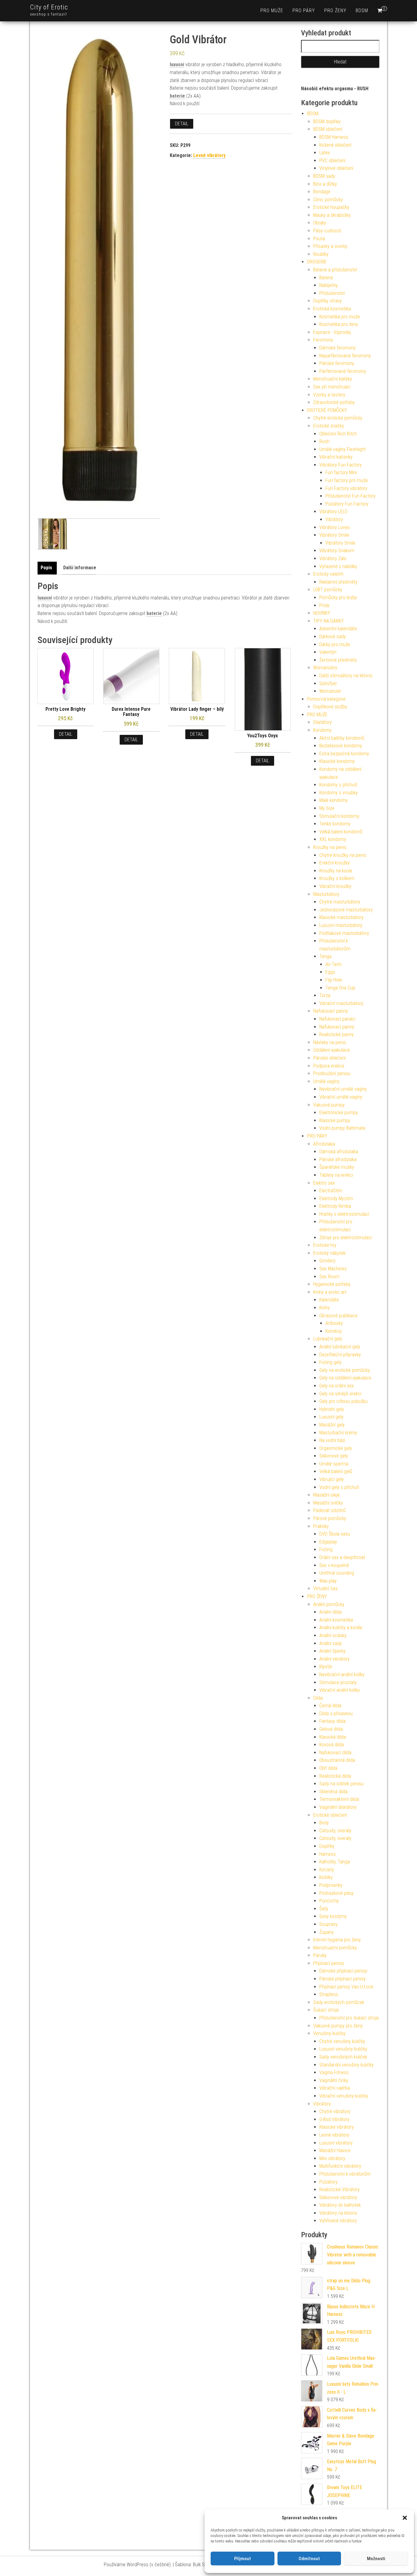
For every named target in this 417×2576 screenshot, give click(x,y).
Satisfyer (328, 683)
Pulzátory (328, 2182)
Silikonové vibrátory (338, 2197)
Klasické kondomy (337, 761)
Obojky (320, 223)
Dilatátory (323, 722)
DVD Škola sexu (335, 1534)
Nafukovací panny (331, 1011)
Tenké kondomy (335, 824)
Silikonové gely (334, 1456)
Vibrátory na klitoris (338, 2213)
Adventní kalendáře (338, 629)
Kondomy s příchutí (338, 785)
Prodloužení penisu (332, 1073)
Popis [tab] (46, 568)
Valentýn (328, 652)
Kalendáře (329, 1300)
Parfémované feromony (343, 371)
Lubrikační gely (328, 1339)
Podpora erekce (329, 1066)
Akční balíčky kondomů (342, 738)
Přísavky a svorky (330, 246)
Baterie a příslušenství (335, 270)
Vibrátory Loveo (335, 527)
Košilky (326, 1877)
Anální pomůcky (329, 1604)
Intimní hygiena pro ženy (337, 1940)
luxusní (177, 64)
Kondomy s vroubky (339, 793)
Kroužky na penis (330, 847)
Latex (325, 153)
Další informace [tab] (80, 568)
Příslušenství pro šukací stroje (349, 2018)
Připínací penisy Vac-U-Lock (346, 1987)
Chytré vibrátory (335, 2111)
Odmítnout (309, 2559)
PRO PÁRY (304, 11)
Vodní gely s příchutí (339, 1487)
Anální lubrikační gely (340, 1347)
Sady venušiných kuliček (343, 2057)
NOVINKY (322, 613)
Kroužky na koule (336, 871)
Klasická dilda (333, 1737)
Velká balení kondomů (341, 832)
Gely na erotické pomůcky (345, 1370)
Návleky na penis (330, 1042)
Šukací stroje (326, 2010)
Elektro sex (324, 1183)
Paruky (320, 1955)
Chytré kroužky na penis (343, 855)
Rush (324, 441)
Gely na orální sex (337, 1386)
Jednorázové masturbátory (346, 910)
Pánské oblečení (329, 1058)
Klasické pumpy (335, 1120)
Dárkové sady (333, 637)
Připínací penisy (329, 1963)
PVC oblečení (332, 161)
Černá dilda (330, 1706)
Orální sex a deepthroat (342, 1557)
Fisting (326, 1549)
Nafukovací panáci (337, 1019)
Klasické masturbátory (341, 917)
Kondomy (322, 730)
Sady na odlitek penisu (341, 1784)
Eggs (330, 972)
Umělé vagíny (326, 1081)
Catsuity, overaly (335, 1831)
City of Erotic (49, 7)
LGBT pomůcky (328, 590)
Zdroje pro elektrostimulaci (346, 1238)
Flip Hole (334, 980)
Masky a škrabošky (332, 215)
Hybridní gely (332, 1409)
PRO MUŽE (272, 11)
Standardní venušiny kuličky (346, 2065)
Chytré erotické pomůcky (338, 418)
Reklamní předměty (338, 582)
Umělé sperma (334, 1464)
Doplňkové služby (330, 707)
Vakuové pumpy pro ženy (338, 2026)
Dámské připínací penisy (343, 1971)
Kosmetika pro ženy (339, 324)
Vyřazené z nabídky (338, 566)
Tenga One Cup (340, 988)
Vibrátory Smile (334, 535)
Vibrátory (334, 519)
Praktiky (321, 1526)
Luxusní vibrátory (336, 2143)
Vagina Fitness (334, 2072)
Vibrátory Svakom (337, 551)
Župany (326, 1932)
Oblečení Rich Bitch (338, 434)
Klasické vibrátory (337, 2127)
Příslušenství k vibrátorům (345, 2174)
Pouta (319, 239)
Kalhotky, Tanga (335, 1862)
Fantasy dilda (332, 1721)
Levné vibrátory (209, 155)
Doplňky (327, 1846)
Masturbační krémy (338, 1433)
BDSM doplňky (327, 122)
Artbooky (334, 1323)
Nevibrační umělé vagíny (343, 1089)
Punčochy (329, 1901)
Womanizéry (325, 668)
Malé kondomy (334, 800)
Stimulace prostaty (338, 1682)
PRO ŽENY (335, 11)
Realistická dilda (335, 1776)
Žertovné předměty (338, 660)
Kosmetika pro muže (340, 317)
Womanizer (330, 691)
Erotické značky (329, 426)
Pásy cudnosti (327, 231)
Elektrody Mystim (336, 1199)
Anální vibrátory (334, 1659)
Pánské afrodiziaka (338, 1159)
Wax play (328, 1581)
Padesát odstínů (329, 1510)
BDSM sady (324, 176)
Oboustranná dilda (337, 1760)
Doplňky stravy (328, 301)
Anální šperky (332, 1651)
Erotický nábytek (329, 1253)
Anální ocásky (333, 1635)
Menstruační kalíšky (333, 379)
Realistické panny (337, 1034)
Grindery (327, 1261)
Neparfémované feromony (345, 356)
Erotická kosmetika (332, 309)
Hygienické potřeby (332, 1284)
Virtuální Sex (325, 1589)
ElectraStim (331, 1191)
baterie (177, 96)
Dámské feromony (337, 348)
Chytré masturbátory (340, 902)
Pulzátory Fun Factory (347, 504)
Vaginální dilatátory (338, 1807)
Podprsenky (331, 1885)
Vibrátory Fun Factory (341, 465)
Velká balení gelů (336, 1471)
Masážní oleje (326, 1495)
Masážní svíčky (328, 1503)
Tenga (325, 956)
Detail (182, 124)
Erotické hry (325, 1245)
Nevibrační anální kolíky (342, 1674)
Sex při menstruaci (332, 387)
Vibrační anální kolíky (340, 1690)
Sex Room (329, 1277)
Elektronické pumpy (339, 1113)
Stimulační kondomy (339, 816)
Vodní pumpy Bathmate (342, 1128)
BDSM (362, 11)
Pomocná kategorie (326, 699)
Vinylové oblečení (336, 168)
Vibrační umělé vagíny (341, 1097)
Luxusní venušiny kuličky (343, 2049)
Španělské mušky (337, 1167)
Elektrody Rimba (335, 1206)
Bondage (322, 192)
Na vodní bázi (332, 1440)
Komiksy (334, 1331)
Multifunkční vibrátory (340, 2166)
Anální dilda (330, 1612)
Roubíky (321, 254)
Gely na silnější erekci (340, 1394)
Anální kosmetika (336, 1620)
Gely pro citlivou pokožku (343, 1401)
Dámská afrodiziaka (339, 1152)
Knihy (325, 1308)
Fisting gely (330, 1362)
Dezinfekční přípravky (340, 1355)
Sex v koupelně (334, 1565)
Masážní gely (332, 1425)
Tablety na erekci (336, 1175)
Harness (328, 1854)
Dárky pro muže (335, 644)
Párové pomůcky (330, 1518)
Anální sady (331, 1643)
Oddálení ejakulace (332, 1050)
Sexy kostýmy (333, 1916)
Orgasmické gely (336, 1448)
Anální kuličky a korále (341, 1628)
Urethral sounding (337, 1573)
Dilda (318, 1698)
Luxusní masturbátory (341, 925)
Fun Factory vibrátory (346, 488)
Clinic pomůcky (328, 200)
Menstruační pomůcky (335, 1948)
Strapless (329, 1994)
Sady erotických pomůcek (339, 2002)
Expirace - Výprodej (332, 332)
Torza (325, 995)
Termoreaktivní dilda (339, 1799)
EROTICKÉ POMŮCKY (327, 410)
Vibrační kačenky (336, 457)
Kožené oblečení (335, 145)
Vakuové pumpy (329, 1105)
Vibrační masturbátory (341, 1003)
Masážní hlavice (335, 2150)
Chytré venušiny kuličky (342, 2041)
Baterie (326, 278)
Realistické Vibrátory (339, 2190)
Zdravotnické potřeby (334, 402)
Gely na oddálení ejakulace (345, 1378)
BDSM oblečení (328, 129)
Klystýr (326, 1667)
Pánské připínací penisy (343, 1979)
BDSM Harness (334, 137)
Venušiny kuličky (329, 2033)
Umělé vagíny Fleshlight (343, 449)
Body (324, 1823)
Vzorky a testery (329, 395)
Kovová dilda (332, 1745)
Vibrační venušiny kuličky (344, 2096)
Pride (324, 605)
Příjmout (243, 2559)
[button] (405, 2518)
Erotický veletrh (328, 574)
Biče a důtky (325, 184)
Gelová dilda (331, 1729)
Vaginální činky (334, 2080)
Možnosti (376, 2559)
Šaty (324, 1909)
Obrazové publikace (338, 1316)
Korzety (327, 1870)
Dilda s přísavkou (336, 1714)
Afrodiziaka (324, 1144)
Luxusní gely (331, 1417)
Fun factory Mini (341, 472)
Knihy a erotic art (330, 1292)
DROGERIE (317, 262)
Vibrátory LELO (333, 512)
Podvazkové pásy (336, 1893)
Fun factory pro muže (347, 480)
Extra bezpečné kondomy (344, 754)
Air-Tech (334, 964)
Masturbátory (326, 894)
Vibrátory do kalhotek (340, 2205)
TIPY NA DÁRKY (328, 621)
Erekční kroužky (335, 863)
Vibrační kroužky (335, 886)
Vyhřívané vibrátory (338, 2221)
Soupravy (328, 1924)
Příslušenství (332, 293)
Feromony (323, 340)
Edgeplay (328, 1542)
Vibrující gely (332, 1479)
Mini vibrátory (332, 2158)
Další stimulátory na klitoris (346, 676)
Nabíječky (329, 285)
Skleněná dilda (334, 1792)
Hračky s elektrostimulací (344, 1214)
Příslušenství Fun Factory (350, 496)
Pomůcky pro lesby (338, 597)
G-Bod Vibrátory (334, 2119)
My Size (327, 808)
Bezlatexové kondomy (341, 746)
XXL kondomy (333, 839)
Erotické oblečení (330, 1815)
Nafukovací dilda (335, 1753)
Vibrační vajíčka (335, 2088)
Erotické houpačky (331, 207)
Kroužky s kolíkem (337, 878)
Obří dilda (328, 1768)
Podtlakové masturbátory (344, 933)
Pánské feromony (337, 363)
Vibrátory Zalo (333, 558)
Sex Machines (333, 1269)
